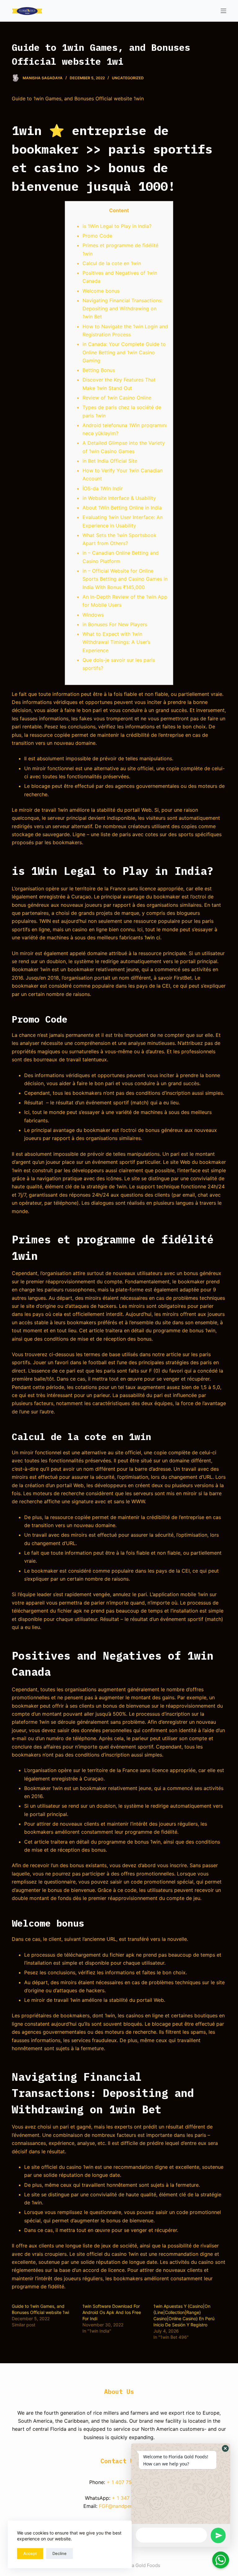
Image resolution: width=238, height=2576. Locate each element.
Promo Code (97, 236)
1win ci (152, 937)
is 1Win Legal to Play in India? (117, 226)
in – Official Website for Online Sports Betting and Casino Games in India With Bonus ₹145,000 (125, 579)
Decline (59, 2553)
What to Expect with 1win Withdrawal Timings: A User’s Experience (116, 642)
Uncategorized (128, 78)
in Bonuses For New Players (115, 624)
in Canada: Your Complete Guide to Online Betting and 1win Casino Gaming (124, 352)
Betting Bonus (99, 370)
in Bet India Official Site (110, 461)
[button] (225, 2448)
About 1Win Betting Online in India (122, 508)
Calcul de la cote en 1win (112, 263)
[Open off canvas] (223, 11)
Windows (93, 615)
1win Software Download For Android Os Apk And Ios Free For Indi (112, 2312)
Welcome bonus (101, 291)
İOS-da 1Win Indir (103, 488)
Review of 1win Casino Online (117, 398)
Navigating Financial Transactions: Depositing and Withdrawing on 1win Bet (122, 309)
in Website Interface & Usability (119, 498)
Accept (30, 2553)
